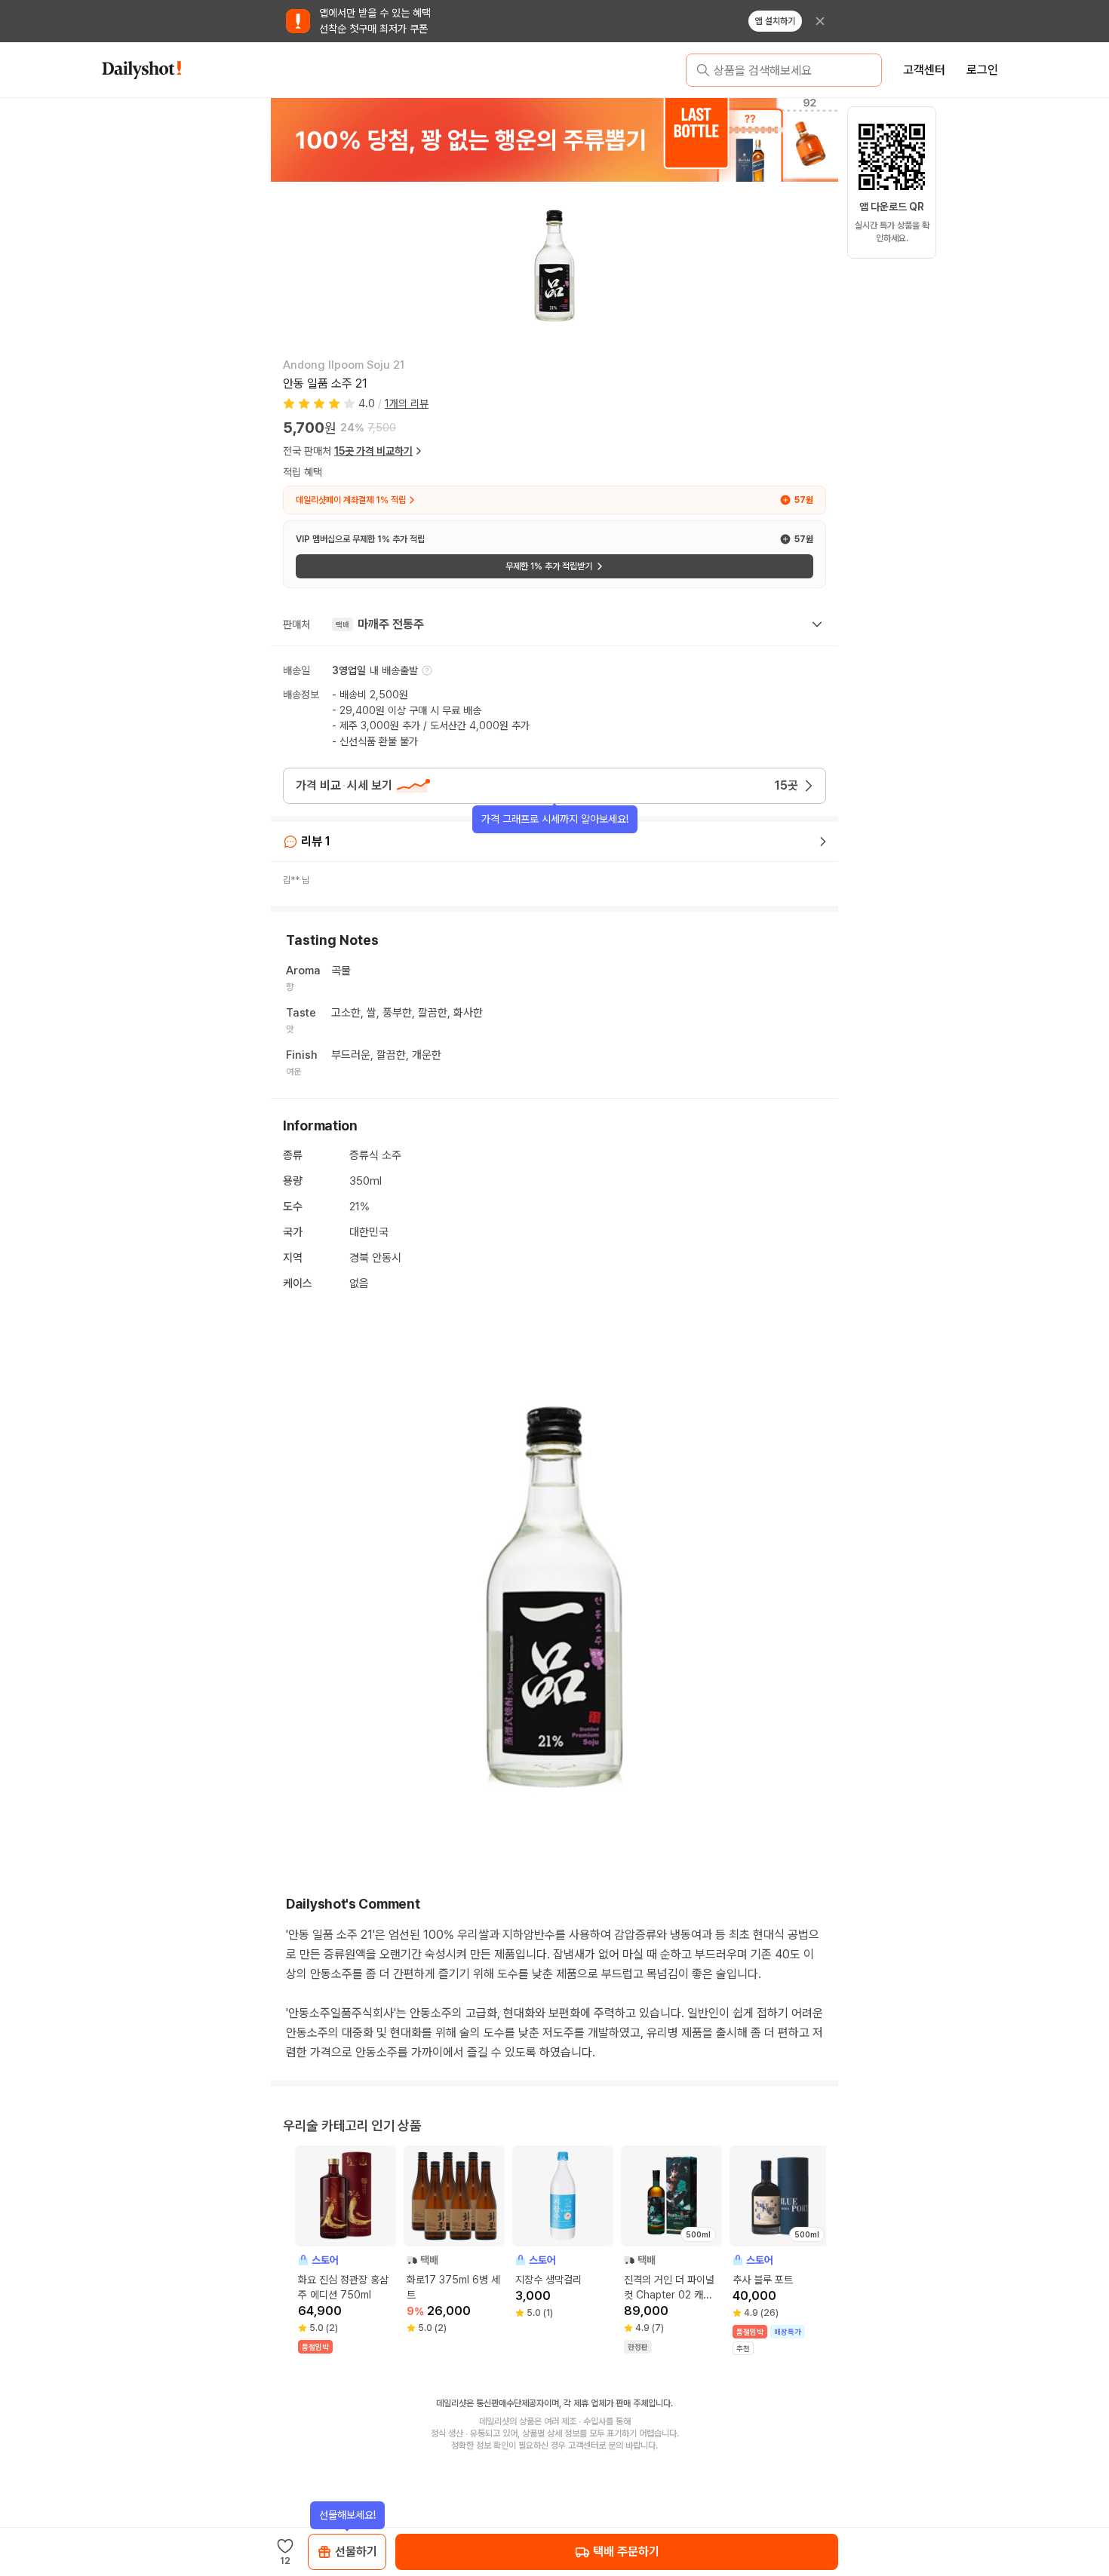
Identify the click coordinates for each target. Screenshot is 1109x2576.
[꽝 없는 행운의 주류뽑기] (554, 140)
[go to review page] (823, 842)
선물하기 (356, 2551)
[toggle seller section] (817, 624)
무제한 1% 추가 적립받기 (549, 566)
